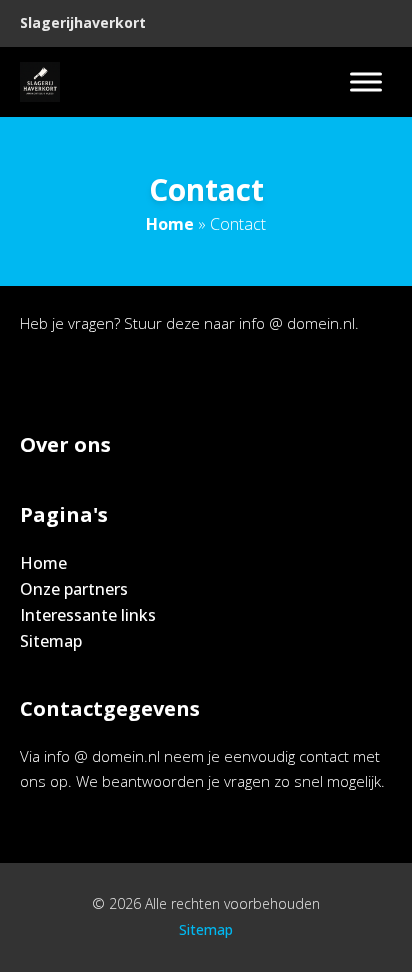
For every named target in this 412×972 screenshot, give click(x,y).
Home (170, 224)
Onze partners (74, 589)
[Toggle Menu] (366, 81)
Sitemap (51, 641)
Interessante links (88, 615)
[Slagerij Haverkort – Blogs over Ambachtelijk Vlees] (40, 82)
